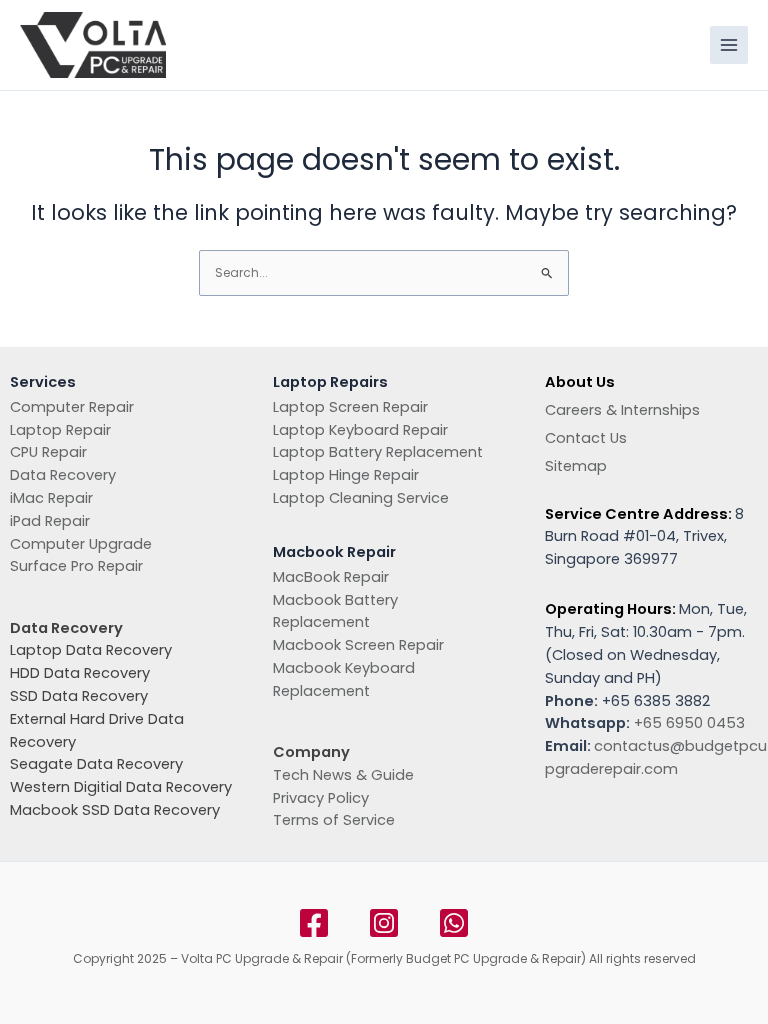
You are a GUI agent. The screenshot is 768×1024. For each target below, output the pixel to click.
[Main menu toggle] (729, 45)
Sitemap (576, 466)
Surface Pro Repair (76, 566)
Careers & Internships (622, 410)
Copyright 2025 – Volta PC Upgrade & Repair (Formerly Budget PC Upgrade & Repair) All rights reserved (384, 958)
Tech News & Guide (343, 775)
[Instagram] (384, 923)
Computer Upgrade (81, 544)
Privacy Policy (321, 798)
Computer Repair (72, 407)
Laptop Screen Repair (350, 407)
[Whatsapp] (454, 923)
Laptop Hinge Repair (346, 475)
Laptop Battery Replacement (378, 452)
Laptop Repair (60, 430)
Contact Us (586, 438)
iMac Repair (51, 498)
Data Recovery (63, 475)
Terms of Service (334, 820)
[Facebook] (314, 923)
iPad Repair (50, 521)
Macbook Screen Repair (358, 645)
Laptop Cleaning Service (361, 498)
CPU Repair (48, 452)
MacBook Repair (331, 577)
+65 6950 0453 (689, 723)
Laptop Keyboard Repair (360, 430)
